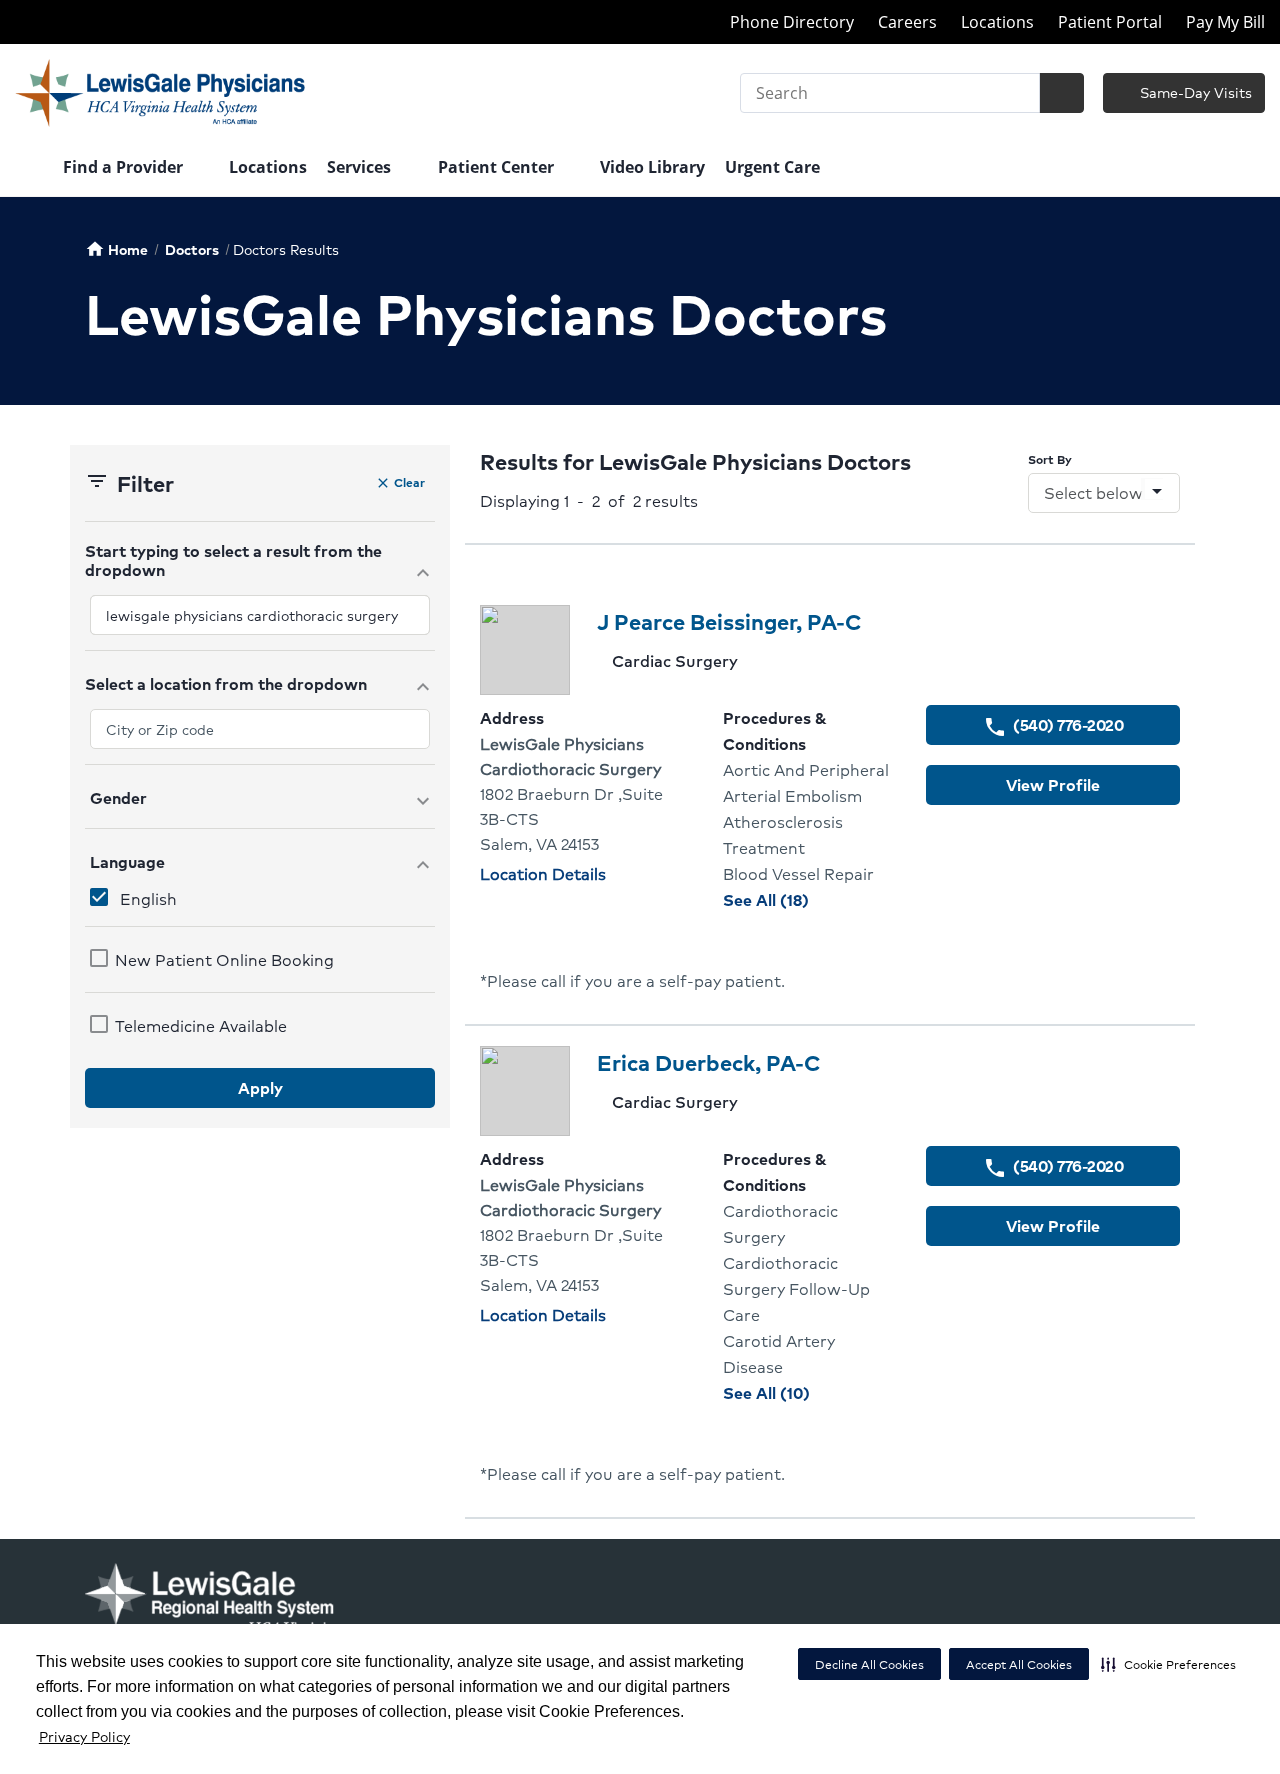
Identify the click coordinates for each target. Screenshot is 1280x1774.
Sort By (1050, 459)
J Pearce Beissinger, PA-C (729, 621)
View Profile (1053, 784)
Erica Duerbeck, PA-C (709, 1062)
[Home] (29, 169)
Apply (260, 1087)
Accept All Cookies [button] (1019, 1664)
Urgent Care (772, 167)
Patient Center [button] (498, 167)
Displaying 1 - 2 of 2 (589, 500)
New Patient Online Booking (224, 959)
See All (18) (809, 899)
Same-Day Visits (1194, 92)
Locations (997, 22)
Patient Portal (1110, 22)
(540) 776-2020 (1053, 725)
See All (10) (809, 1392)
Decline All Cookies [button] (869, 1664)
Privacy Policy (84, 1736)
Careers (907, 22)
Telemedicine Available (201, 1025)
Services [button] (361, 167)
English (148, 898)
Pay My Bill (1225, 22)
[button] (1168, 1664)
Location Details (543, 873)
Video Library (652, 167)
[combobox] (260, 615)
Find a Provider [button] (125, 167)
